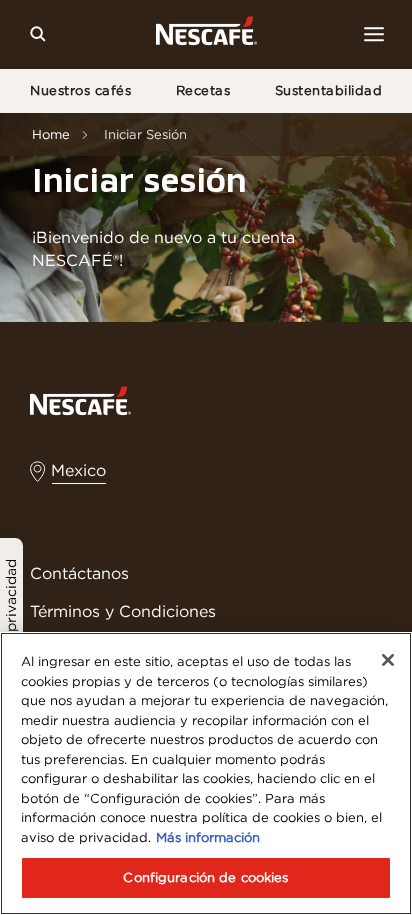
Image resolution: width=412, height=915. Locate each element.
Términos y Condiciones (123, 611)
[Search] (38, 34)
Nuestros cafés (80, 90)
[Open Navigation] (374, 34)
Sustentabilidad (329, 90)
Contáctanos (79, 573)
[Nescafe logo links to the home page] (80, 399)
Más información (208, 837)
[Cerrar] (388, 660)
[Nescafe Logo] (206, 34)
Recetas (203, 90)
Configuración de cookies (205, 877)
